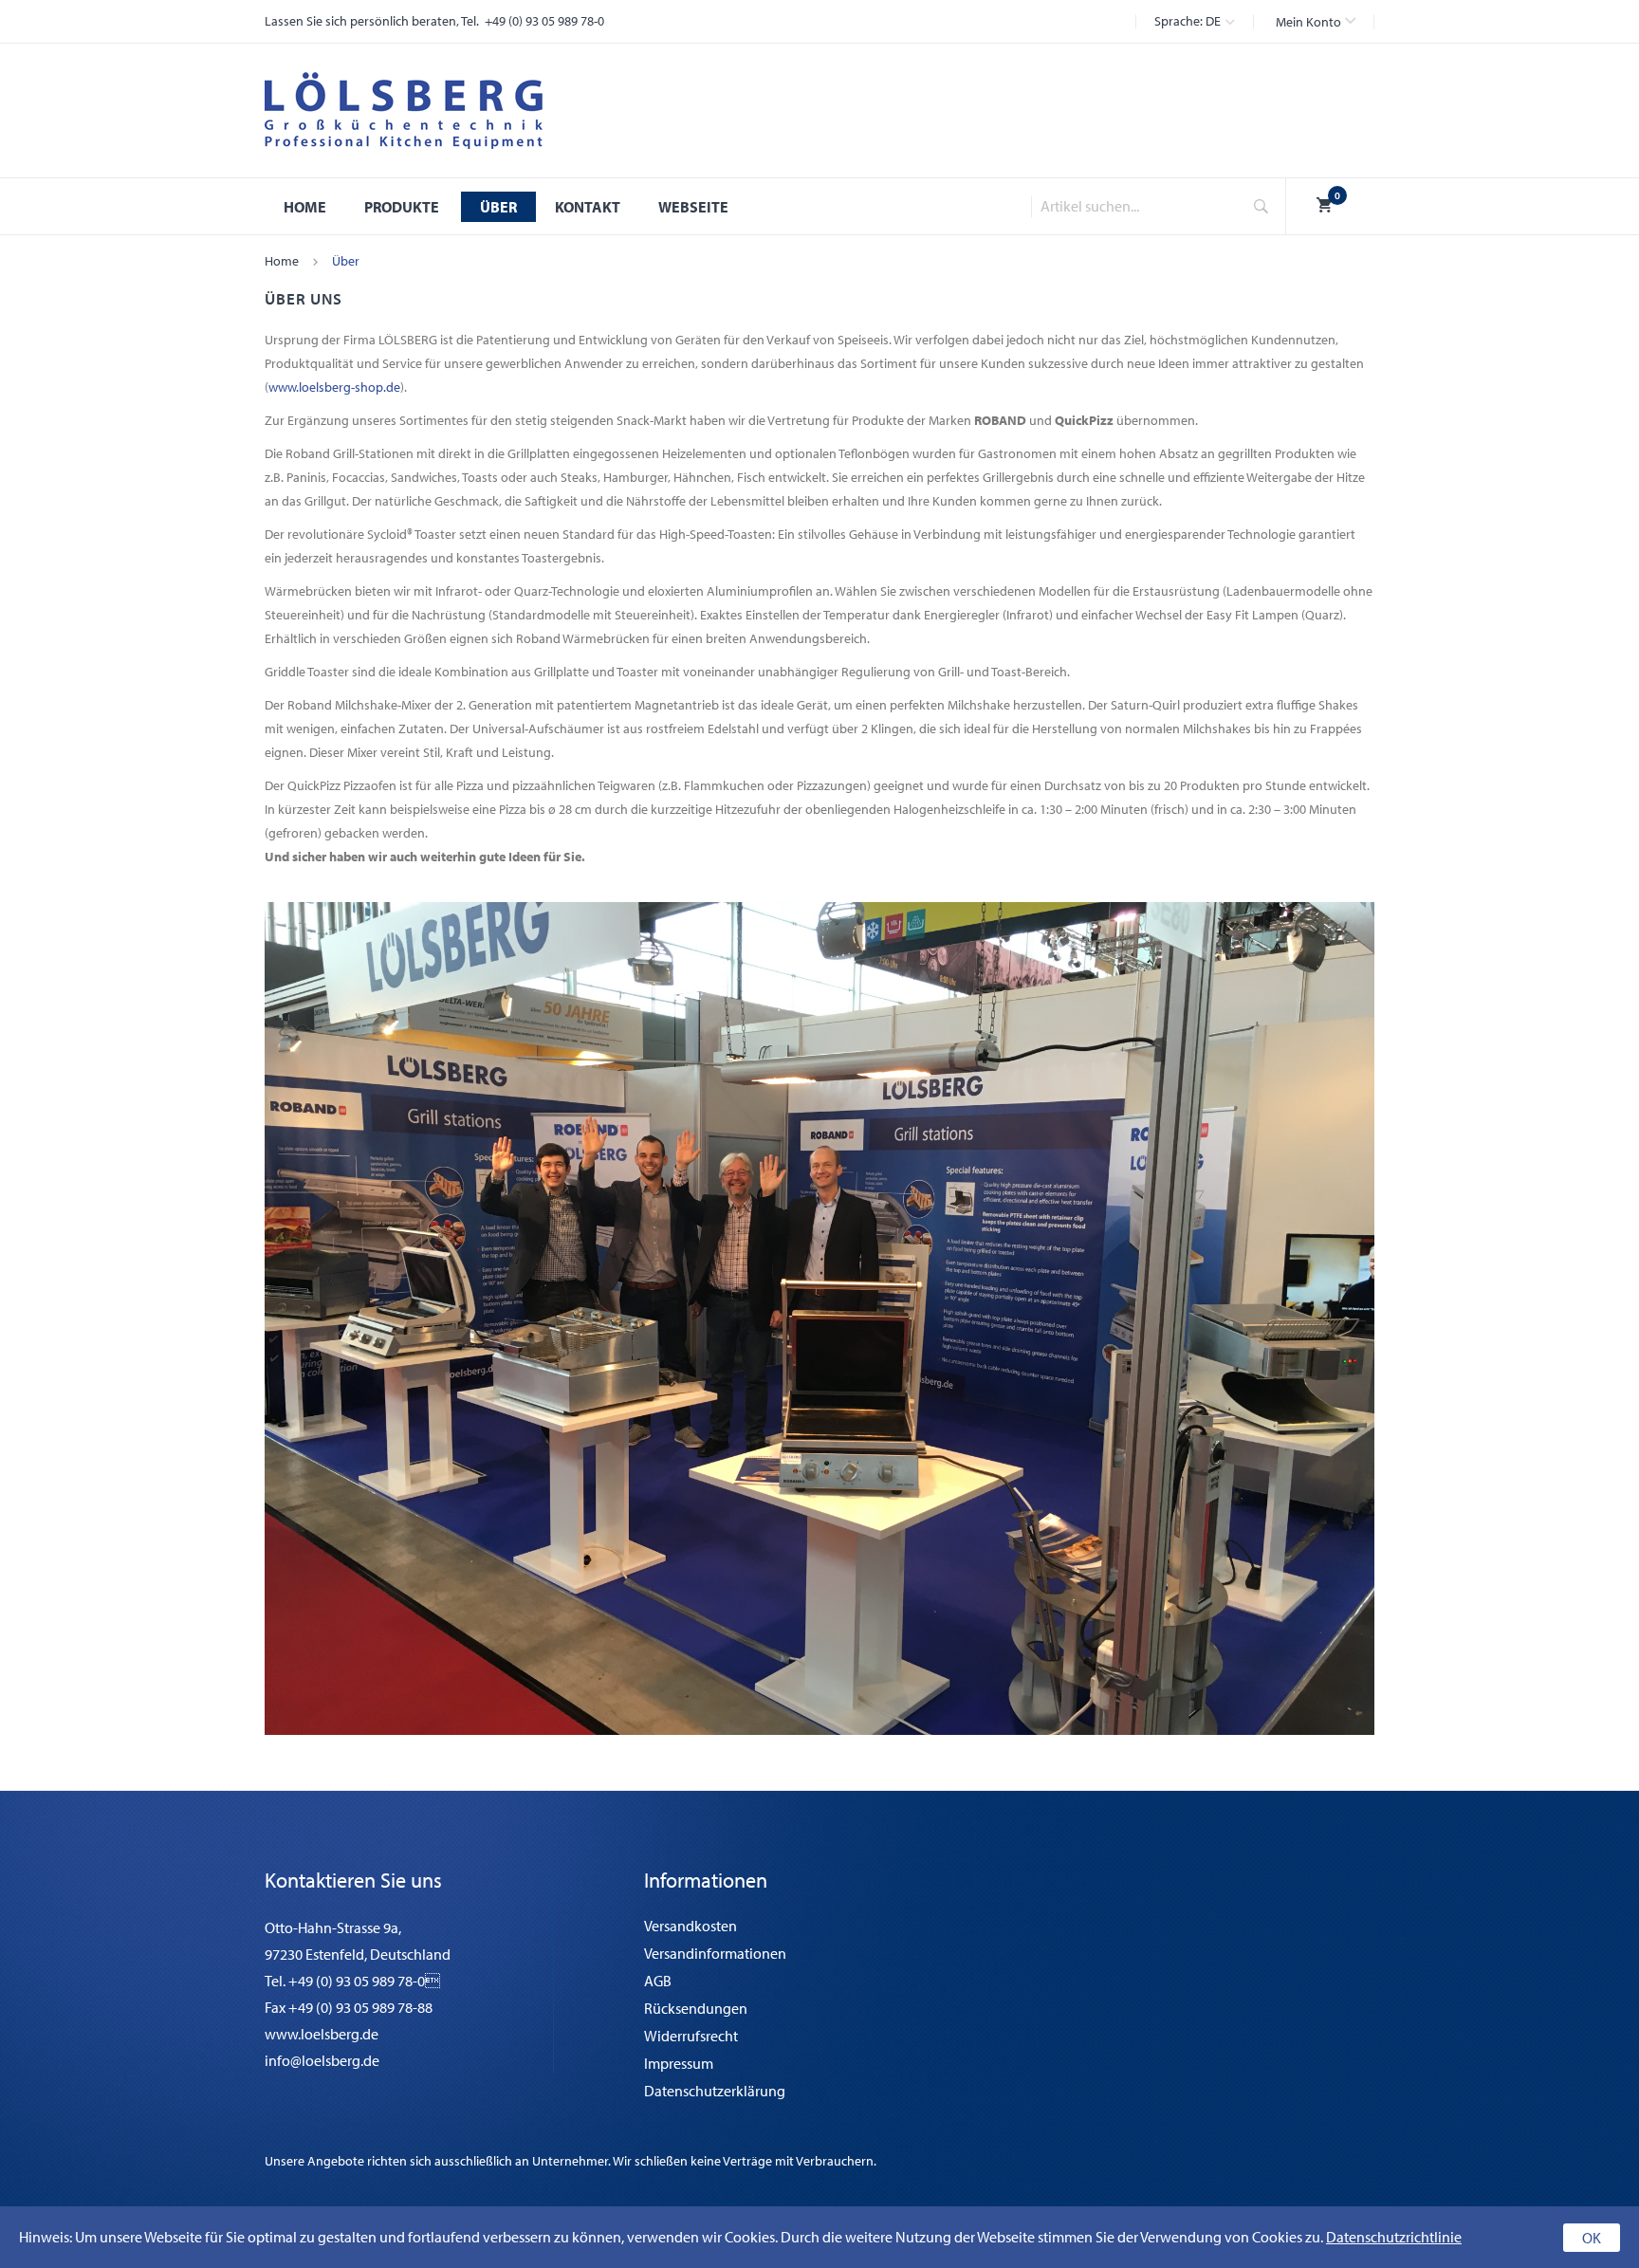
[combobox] (1131, 206)
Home (282, 261)
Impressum (679, 2063)
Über (498, 207)
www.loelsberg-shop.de (334, 387)
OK (1592, 2238)
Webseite (693, 207)
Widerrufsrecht (691, 2036)
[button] (1316, 22)
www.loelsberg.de (322, 2034)
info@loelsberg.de (322, 2060)
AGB (658, 1981)
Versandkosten (691, 1926)
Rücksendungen (696, 2008)
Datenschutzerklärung (715, 2091)
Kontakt (588, 207)
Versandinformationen (715, 1953)
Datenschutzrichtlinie (1394, 2237)
